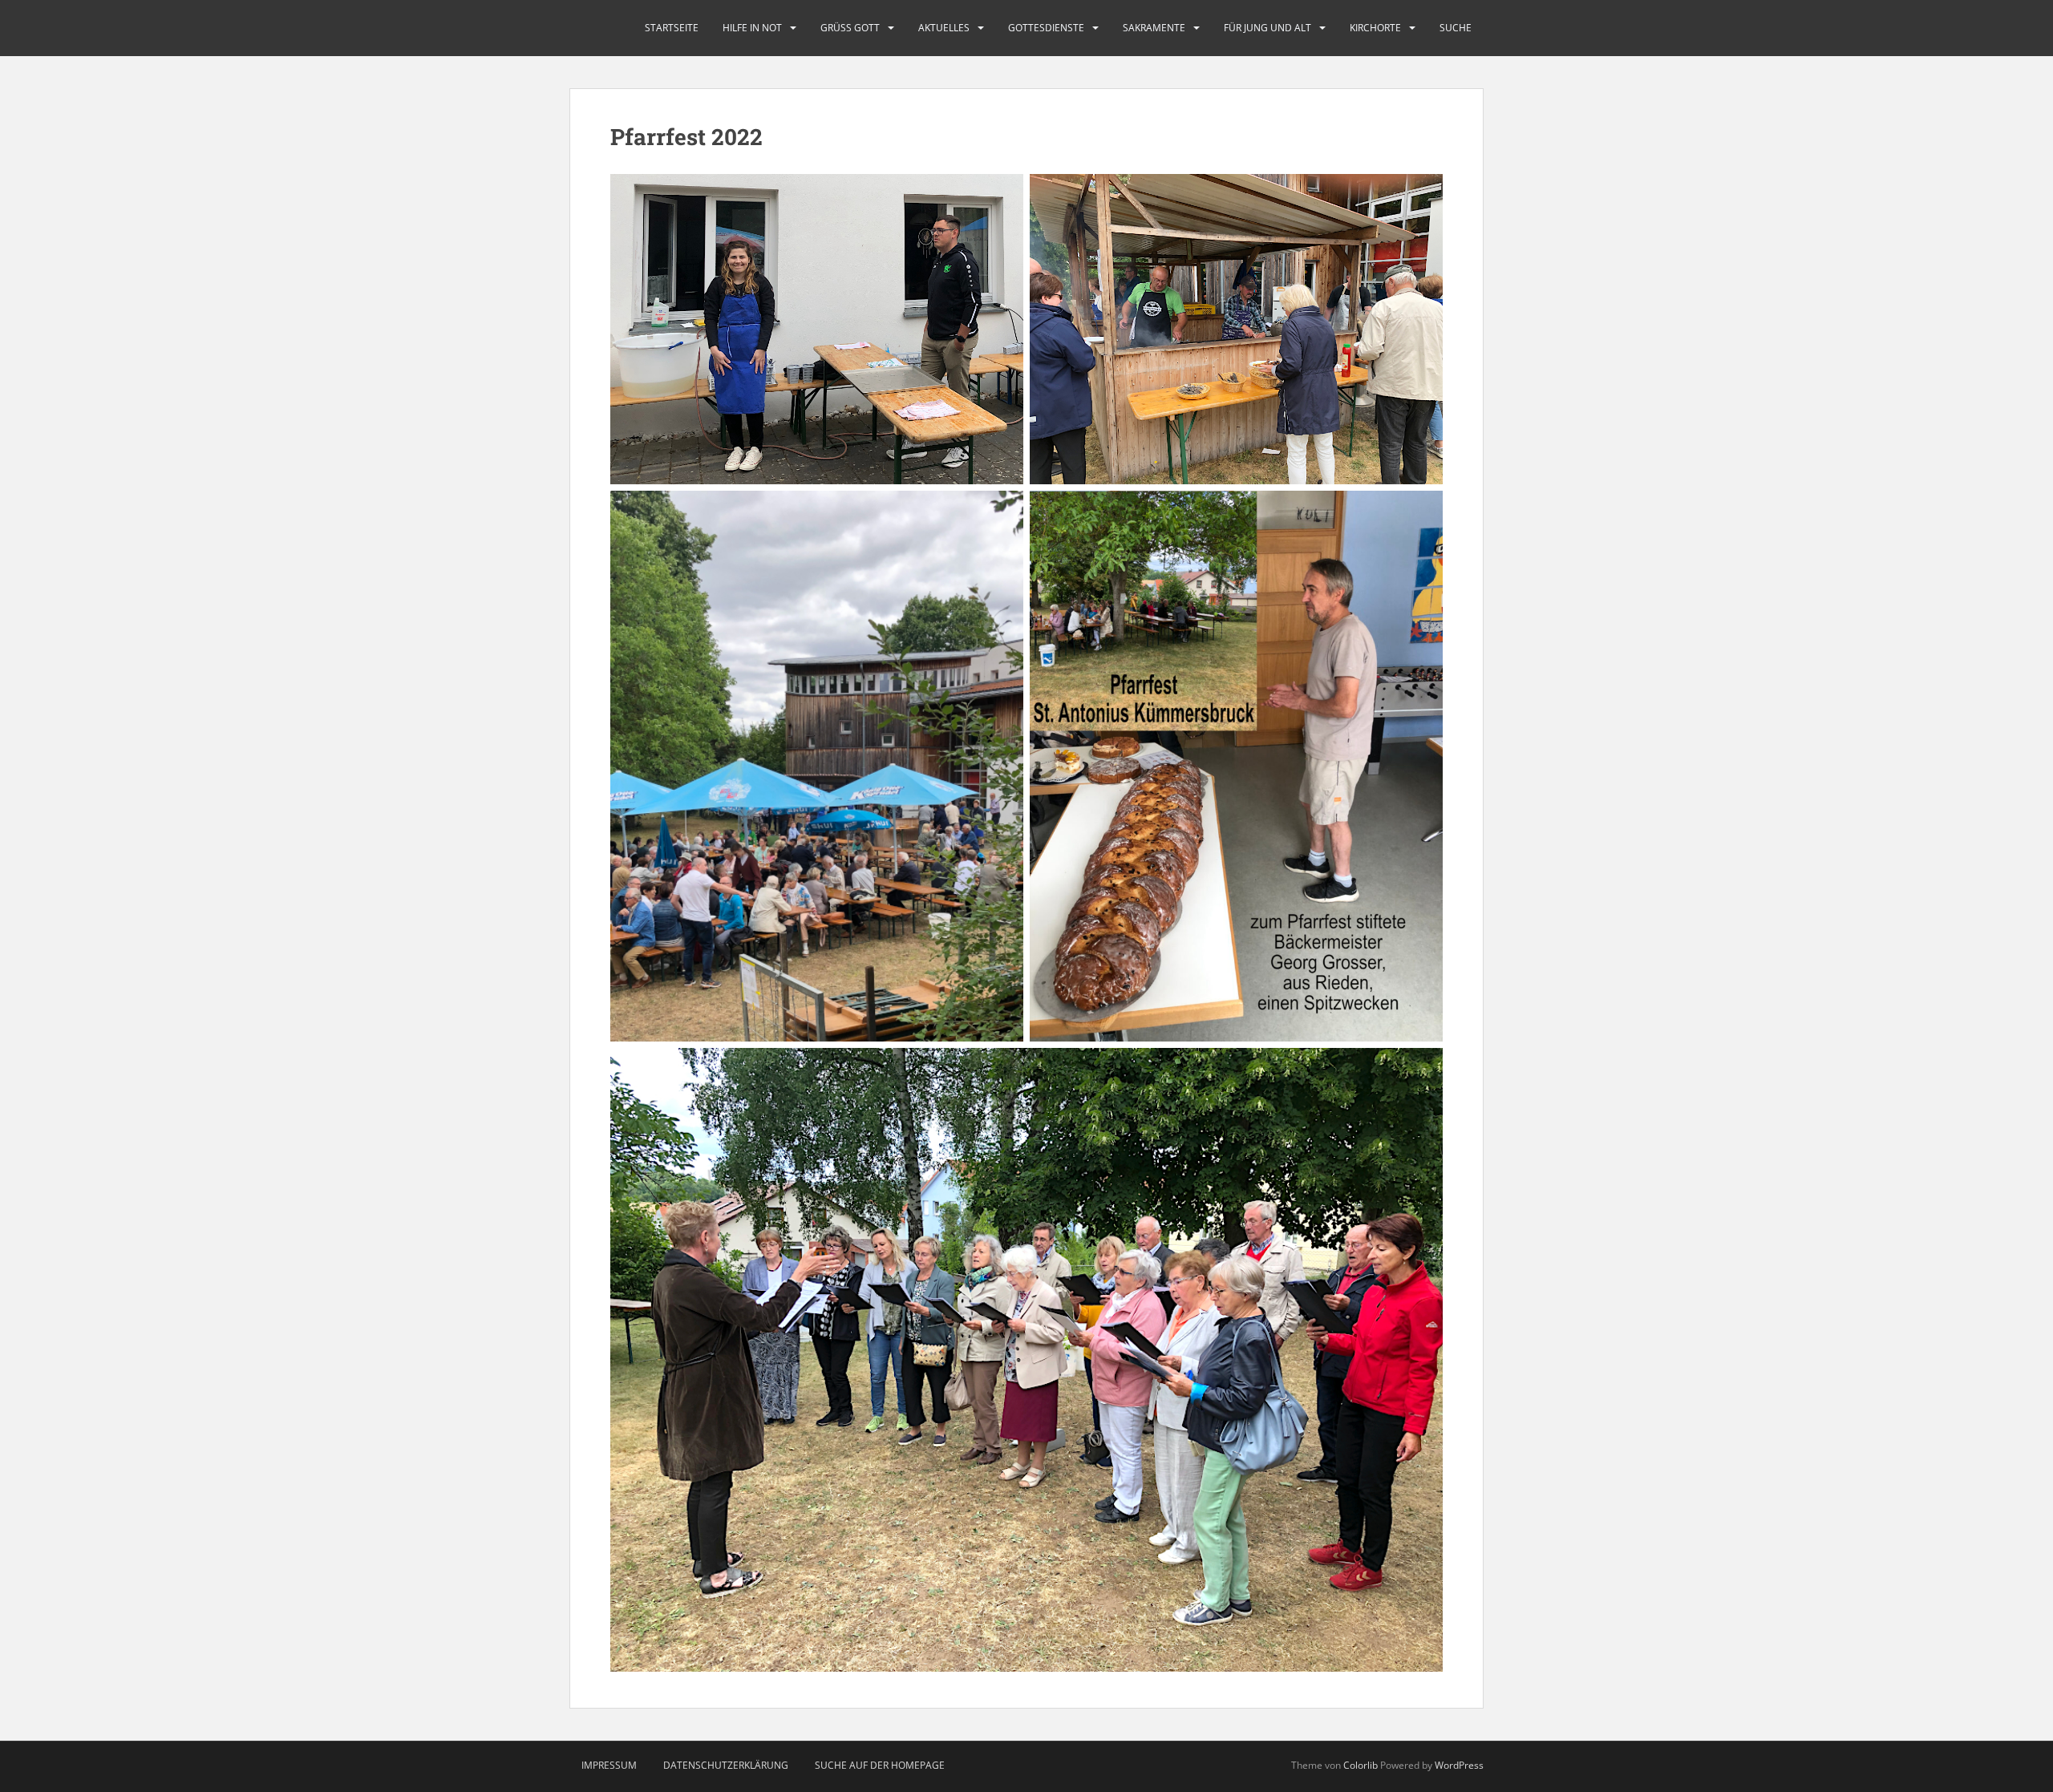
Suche (1456, 28)
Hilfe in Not (752, 28)
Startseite (672, 28)
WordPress (1459, 1765)
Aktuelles (944, 28)
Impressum (609, 1765)
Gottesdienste (1046, 28)
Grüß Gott (850, 28)
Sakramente (1154, 28)
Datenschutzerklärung (726, 1765)
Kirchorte (1375, 28)
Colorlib (1361, 1765)
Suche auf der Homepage (880, 1765)
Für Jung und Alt (1267, 28)
